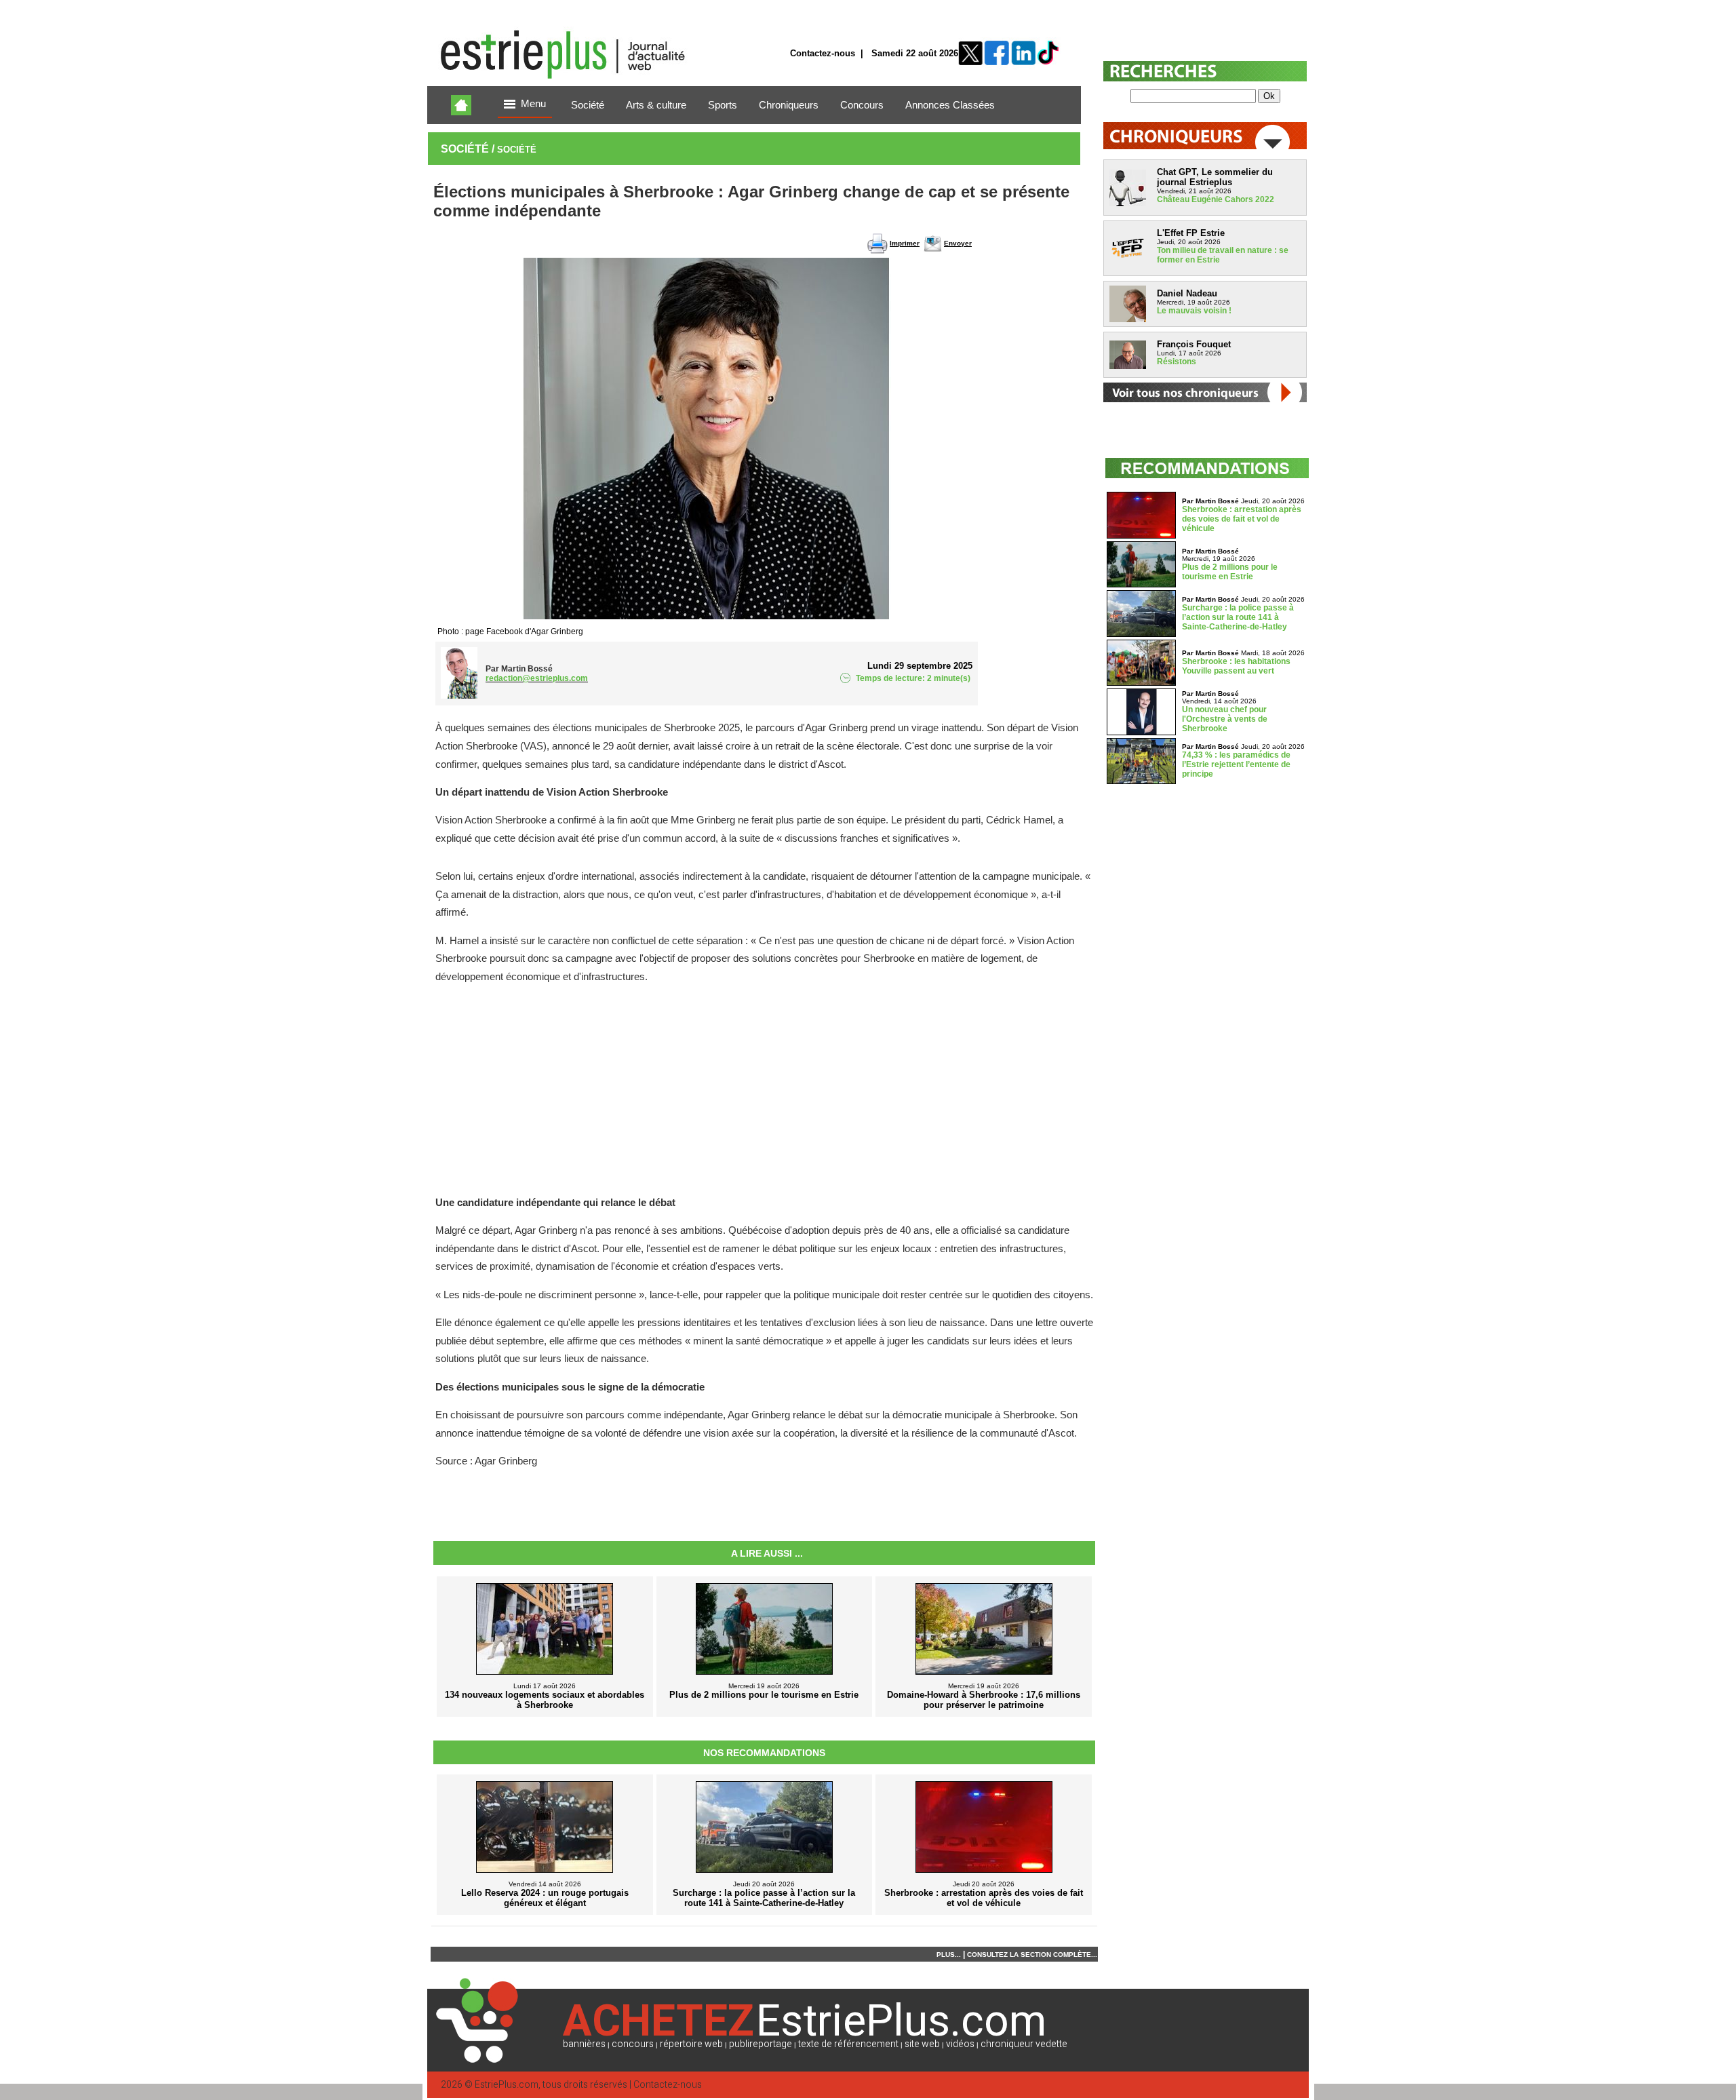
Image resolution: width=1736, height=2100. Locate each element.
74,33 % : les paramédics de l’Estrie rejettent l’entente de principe (1236, 764)
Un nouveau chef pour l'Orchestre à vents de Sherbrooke (1225, 719)
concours (633, 2044)
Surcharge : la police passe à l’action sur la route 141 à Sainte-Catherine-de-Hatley (1238, 617)
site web (922, 2044)
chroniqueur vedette (1024, 2044)
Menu (533, 104)
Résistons (1177, 362)
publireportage (761, 2044)
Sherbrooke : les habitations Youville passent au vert (1236, 666)
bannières (584, 2044)
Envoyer (958, 243)
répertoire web (691, 2044)
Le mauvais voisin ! (1194, 311)
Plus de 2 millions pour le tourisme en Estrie (1230, 572)
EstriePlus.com (507, 2085)
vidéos (960, 2044)
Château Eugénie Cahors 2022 (1216, 199)
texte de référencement (848, 2044)
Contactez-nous (823, 53)
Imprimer (905, 243)
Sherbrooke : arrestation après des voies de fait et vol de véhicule (1242, 519)
